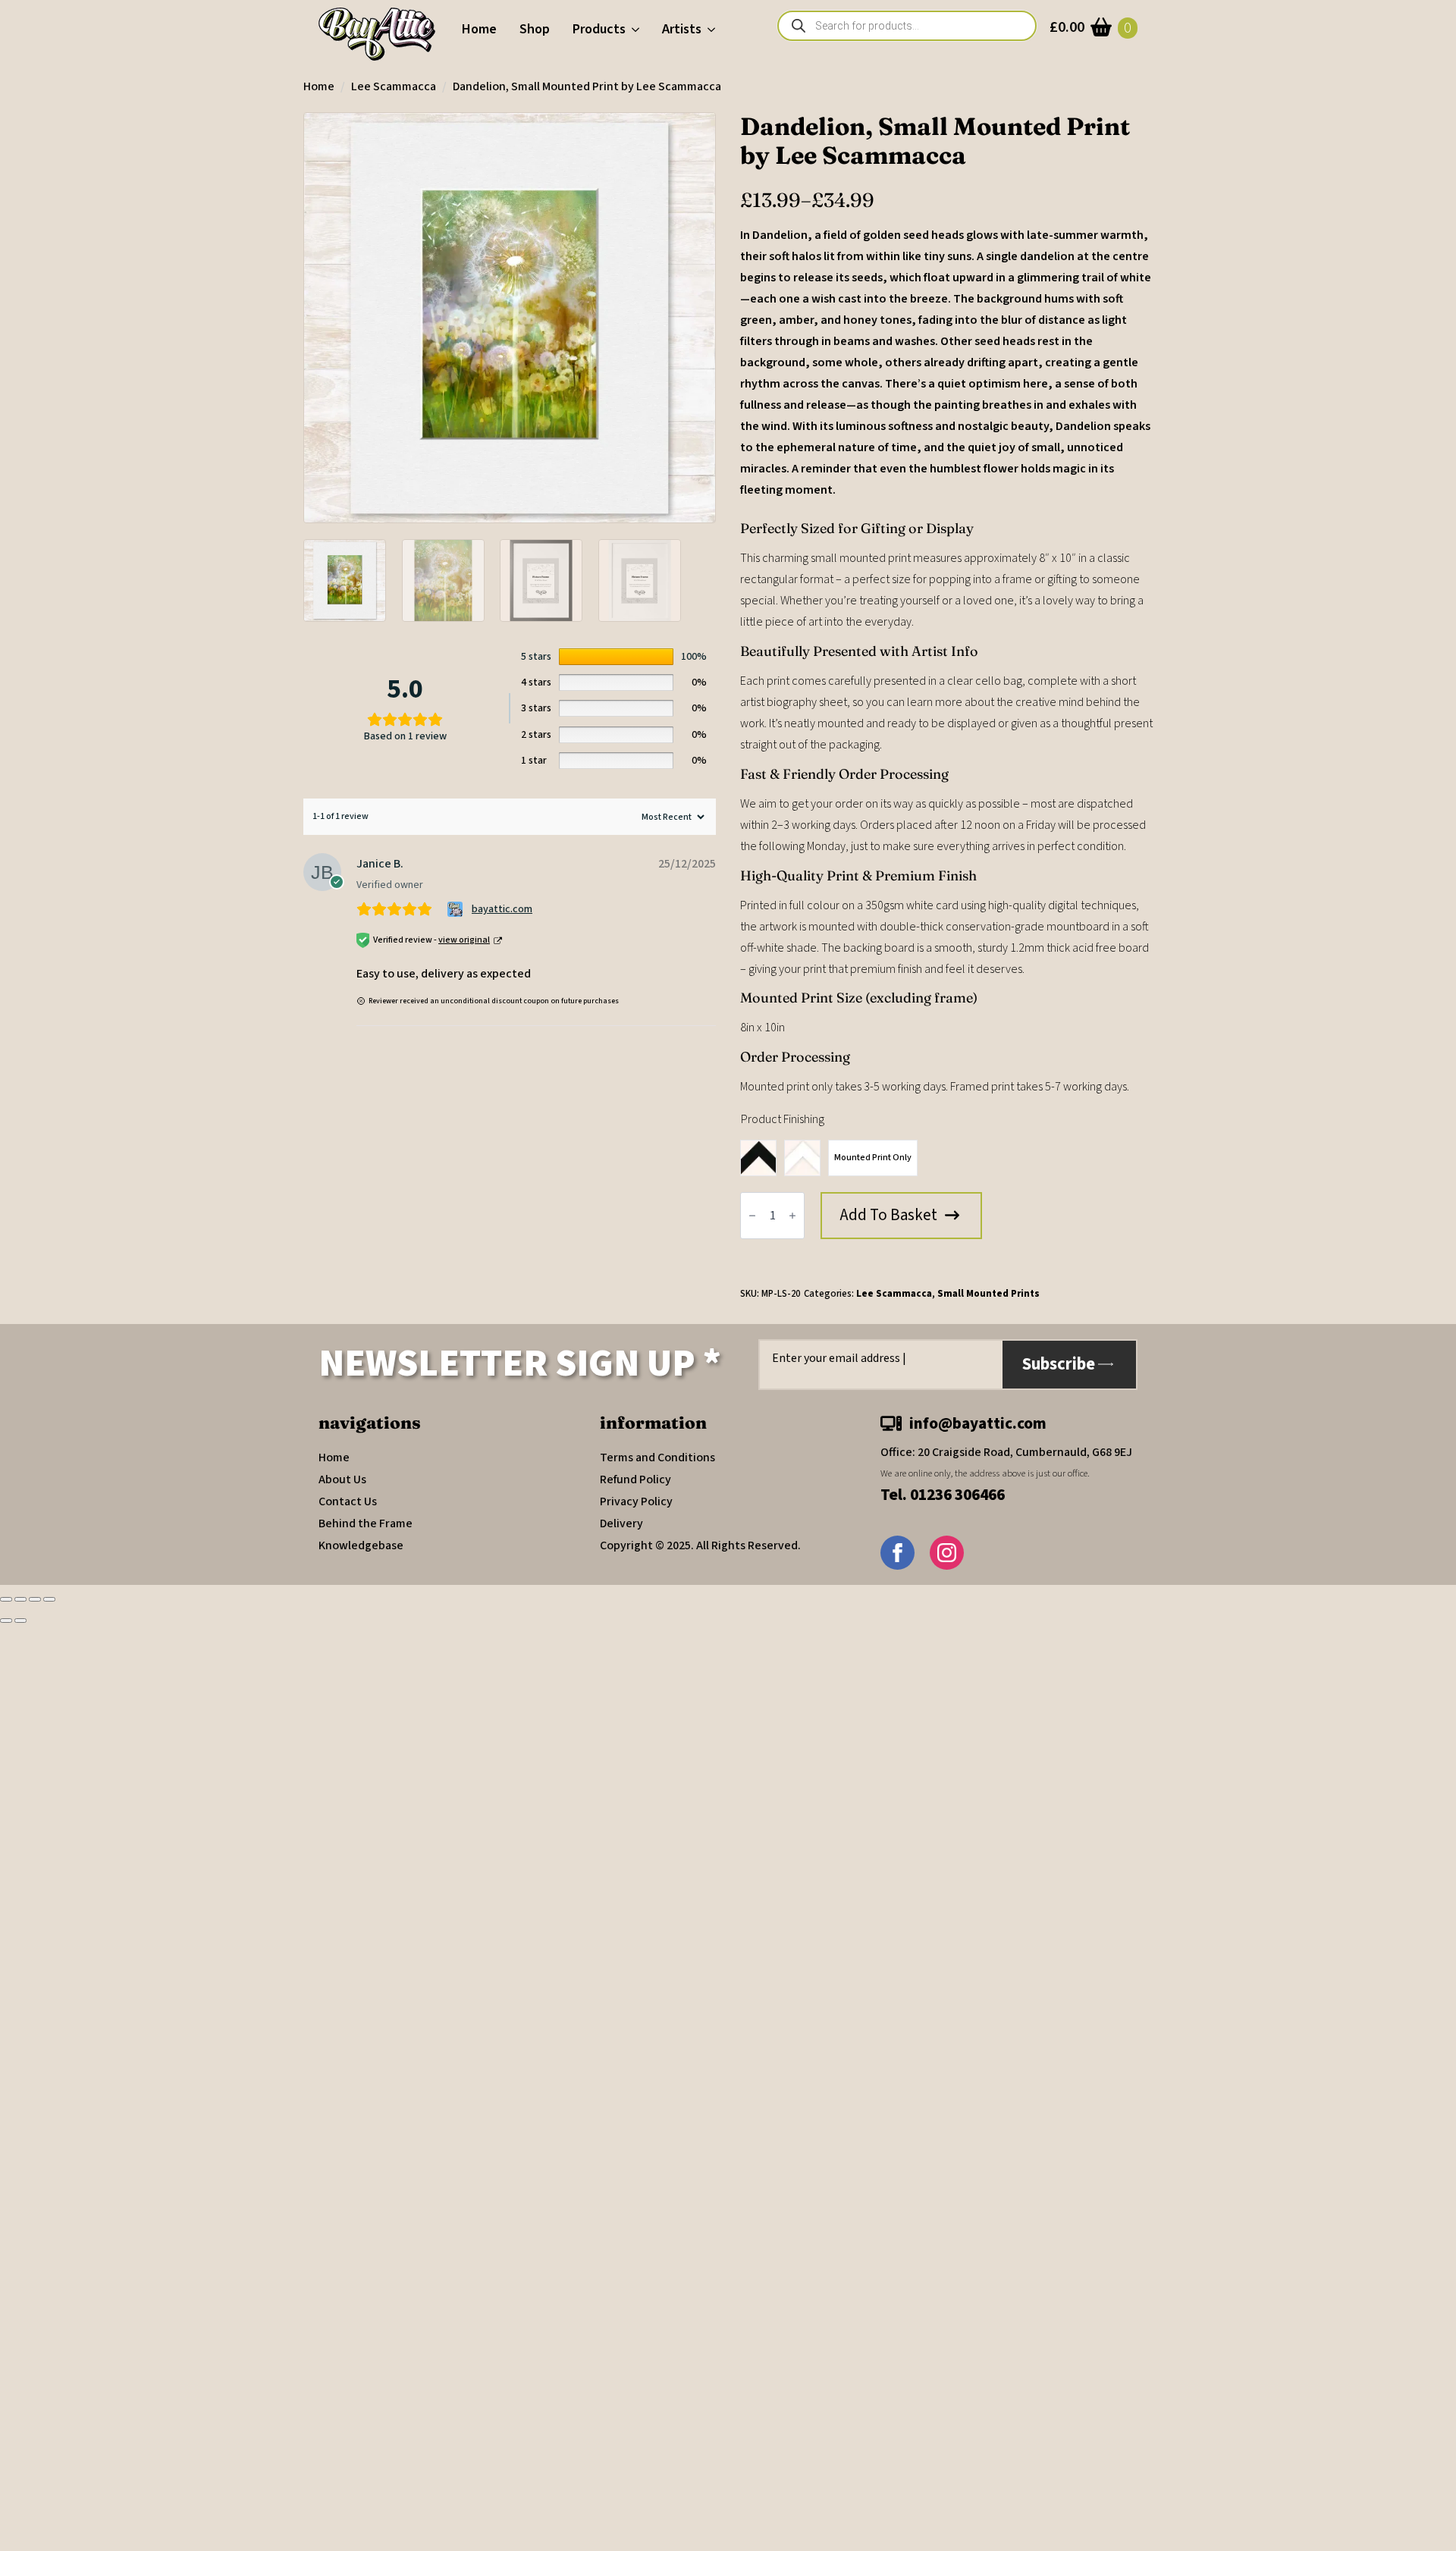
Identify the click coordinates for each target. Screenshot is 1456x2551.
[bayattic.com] (457, 909)
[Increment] (792, 1216)
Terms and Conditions (657, 1457)
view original (464, 940)
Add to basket (889, 1215)
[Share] (35, 1599)
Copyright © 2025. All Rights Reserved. (700, 1545)
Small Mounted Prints (988, 1294)
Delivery (621, 1523)
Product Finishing (783, 1119)
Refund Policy (635, 1479)
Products (599, 29)
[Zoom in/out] (6, 1599)
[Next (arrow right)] (20, 1621)
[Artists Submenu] (714, 30)
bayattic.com (502, 909)
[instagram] (947, 1553)
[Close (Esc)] (49, 1599)
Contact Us (348, 1501)
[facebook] (897, 1553)
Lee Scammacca (394, 86)
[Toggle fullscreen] (20, 1599)
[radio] (758, 1158)
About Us (342, 1479)
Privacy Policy (636, 1501)
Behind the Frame (366, 1523)
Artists (682, 29)
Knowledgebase (361, 1545)
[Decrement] (752, 1216)
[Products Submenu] (638, 30)
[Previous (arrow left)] (6, 1621)
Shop (535, 29)
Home (479, 29)
